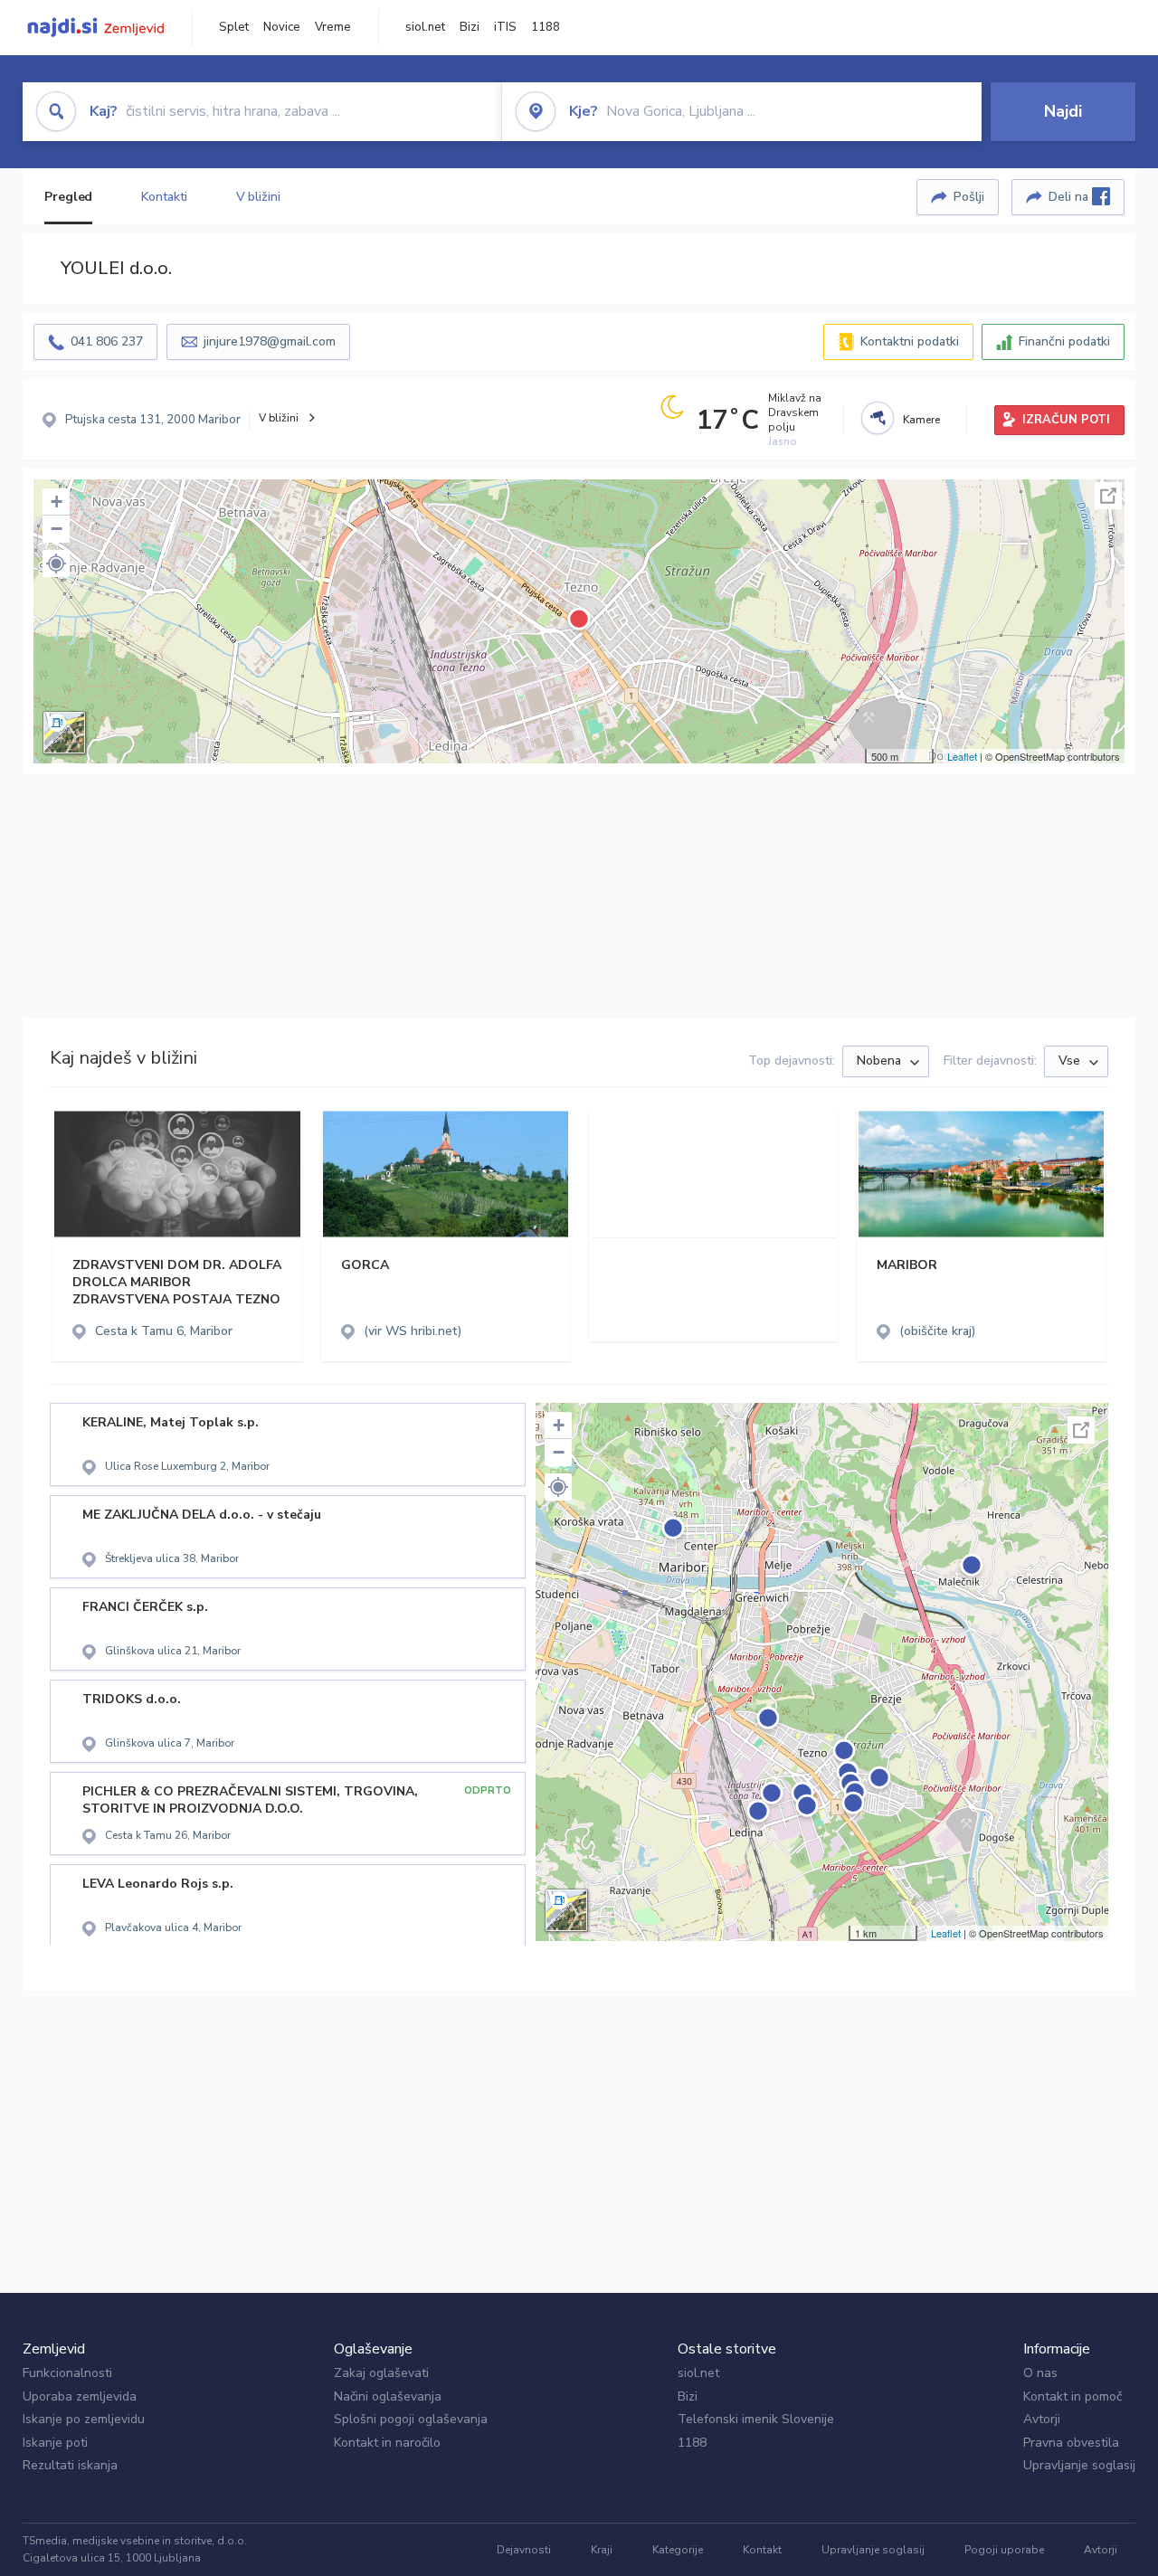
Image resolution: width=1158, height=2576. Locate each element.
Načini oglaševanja (388, 2396)
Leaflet (962, 756)
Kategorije (678, 2550)
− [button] (57, 529)
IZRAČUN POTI (1066, 420)
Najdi (1063, 111)
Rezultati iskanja (70, 2465)
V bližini (258, 197)
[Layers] (64, 733)
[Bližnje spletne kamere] (878, 418)
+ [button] (57, 502)
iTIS (505, 27)
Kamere (921, 420)
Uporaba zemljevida (80, 2396)
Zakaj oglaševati (381, 2373)
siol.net (425, 27)
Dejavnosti (524, 2550)
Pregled (68, 197)
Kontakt (762, 2550)
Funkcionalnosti (67, 2373)
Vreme (333, 27)
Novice (282, 27)
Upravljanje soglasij (1079, 2465)
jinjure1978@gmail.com (270, 341)
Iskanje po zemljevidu (84, 2419)
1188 (546, 27)
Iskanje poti (55, 2443)
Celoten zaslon (1108, 496)
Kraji (602, 2550)
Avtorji (1042, 2419)
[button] (56, 563)
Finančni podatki (1064, 341)
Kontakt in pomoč (1073, 2396)
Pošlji (969, 197)
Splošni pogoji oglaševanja (411, 2419)
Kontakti (164, 197)
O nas (1040, 2373)
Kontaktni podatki (910, 341)
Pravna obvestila (1071, 2443)
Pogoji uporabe (1004, 2550)
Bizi (470, 27)
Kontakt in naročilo (387, 2443)
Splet (234, 27)
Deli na (1070, 197)
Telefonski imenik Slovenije (756, 2419)
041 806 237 (107, 341)
